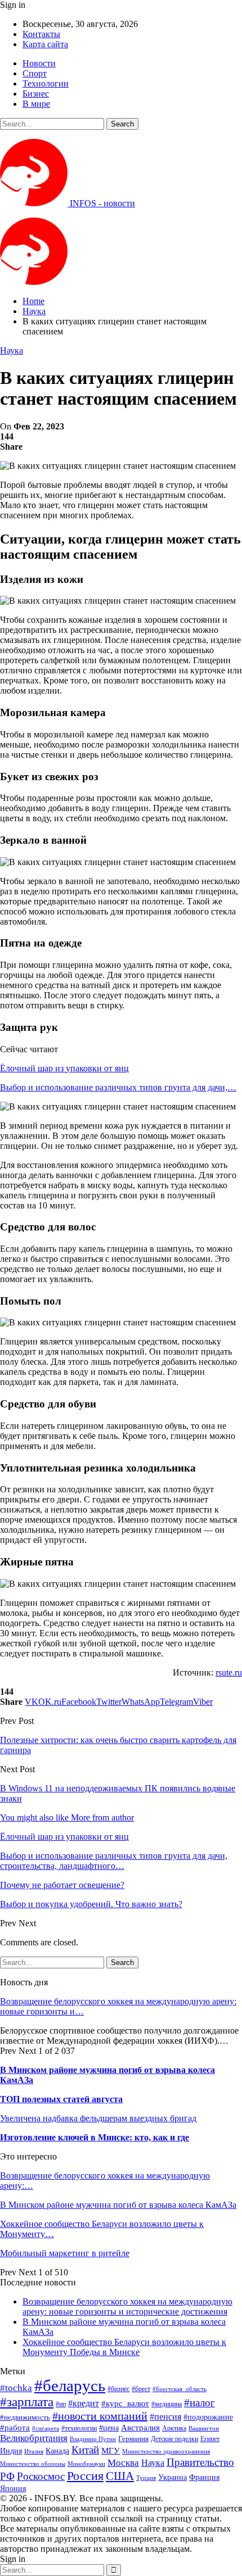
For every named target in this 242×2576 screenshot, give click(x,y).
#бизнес (118, 2389)
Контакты (41, 34)
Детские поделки (174, 2439)
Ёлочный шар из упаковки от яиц (64, 1068)
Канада (57, 2451)
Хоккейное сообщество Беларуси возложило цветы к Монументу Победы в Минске (124, 2347)
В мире (36, 104)
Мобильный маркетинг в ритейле (65, 2253)
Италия (34, 2451)
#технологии (79, 2428)
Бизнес (36, 94)
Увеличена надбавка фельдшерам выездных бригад (98, 2118)
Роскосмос (41, 2476)
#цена (109, 2428)
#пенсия (165, 2417)
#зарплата (27, 2402)
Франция (204, 2477)
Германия (133, 2439)
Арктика (174, 2428)
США (120, 2476)
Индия (11, 2451)
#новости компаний (100, 2416)
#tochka (16, 2388)
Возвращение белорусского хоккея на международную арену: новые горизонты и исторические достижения (127, 2306)
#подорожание (208, 2417)
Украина (172, 2477)
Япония (13, 2488)
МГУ (111, 2450)
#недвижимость (25, 2417)
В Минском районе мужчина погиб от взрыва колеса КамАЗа (118, 2205)
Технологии (46, 83)
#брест (141, 2389)
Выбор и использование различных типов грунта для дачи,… (118, 1087)
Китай (85, 2450)
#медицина (167, 2404)
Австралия (140, 2427)
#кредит (84, 2403)
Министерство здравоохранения (166, 2451)
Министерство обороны (33, 2464)
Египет (210, 2439)
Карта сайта (45, 44)
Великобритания (34, 2438)
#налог (200, 2403)
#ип (61, 2404)
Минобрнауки (86, 2464)
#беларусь (70, 2385)
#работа (15, 2428)
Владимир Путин (93, 2439)
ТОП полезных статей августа (61, 2099)
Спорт (35, 73)
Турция (146, 2478)
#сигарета (46, 2428)
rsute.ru (229, 1672)
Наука (12, 350)
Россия (85, 2476)
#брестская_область (180, 2389)
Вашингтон (204, 2428)
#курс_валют (125, 2403)
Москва (123, 2463)
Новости (39, 63)
